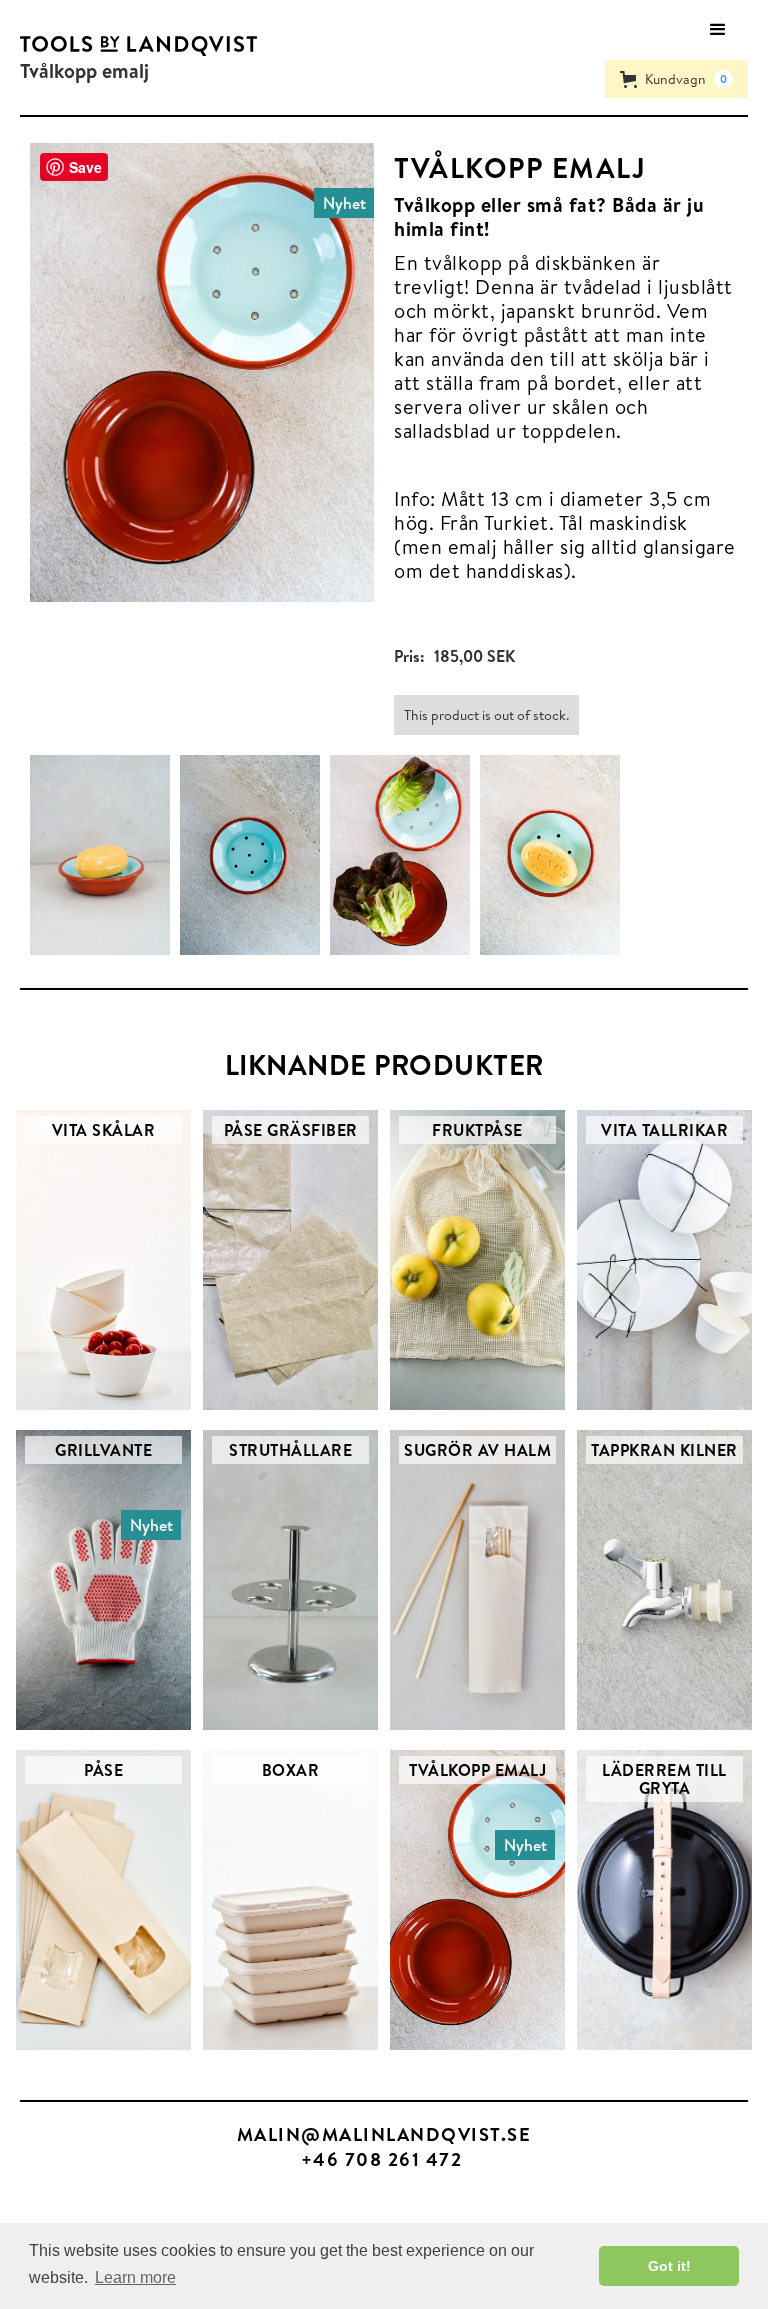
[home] (138, 46)
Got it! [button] (669, 2266)
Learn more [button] (135, 2277)
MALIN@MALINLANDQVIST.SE (384, 2134)
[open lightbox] (105, 855)
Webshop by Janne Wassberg (98, 2204)
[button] (718, 30)
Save (85, 167)
